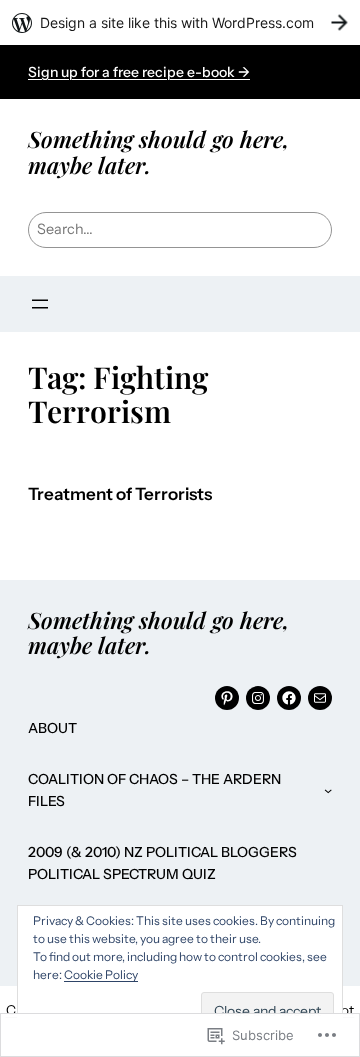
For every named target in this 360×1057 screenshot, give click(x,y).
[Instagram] (258, 698)
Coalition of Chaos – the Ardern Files (154, 790)
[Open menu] (40, 304)
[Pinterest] (227, 698)
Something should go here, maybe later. (158, 151)
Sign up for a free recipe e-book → (139, 72)
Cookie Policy (101, 974)
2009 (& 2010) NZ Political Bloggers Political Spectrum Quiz (162, 863)
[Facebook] (289, 698)
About (52, 728)
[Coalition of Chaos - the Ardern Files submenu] (328, 790)
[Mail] (320, 698)
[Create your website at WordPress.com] (180, 22)
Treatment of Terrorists (120, 494)
